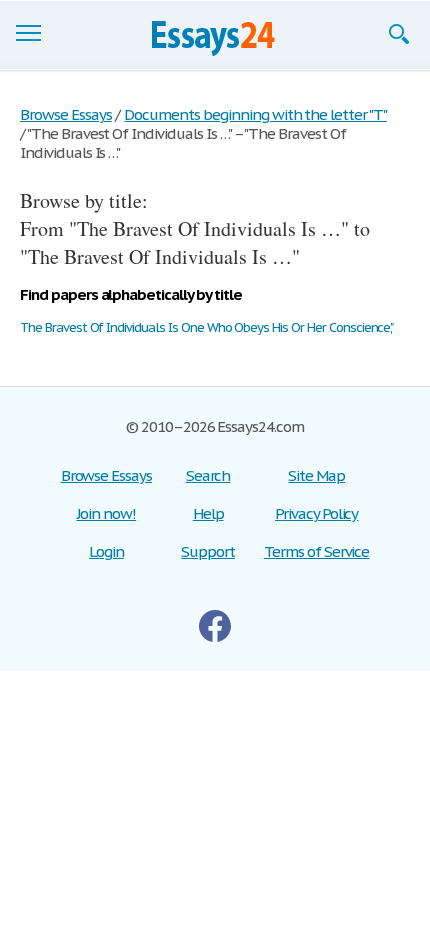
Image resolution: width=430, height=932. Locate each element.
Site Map (316, 475)
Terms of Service (316, 551)
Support (208, 551)
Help (208, 513)
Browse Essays (106, 475)
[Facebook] (215, 626)
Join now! (107, 513)
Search (208, 475)
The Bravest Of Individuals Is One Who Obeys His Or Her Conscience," (206, 327)
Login (106, 551)
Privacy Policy (316, 513)
